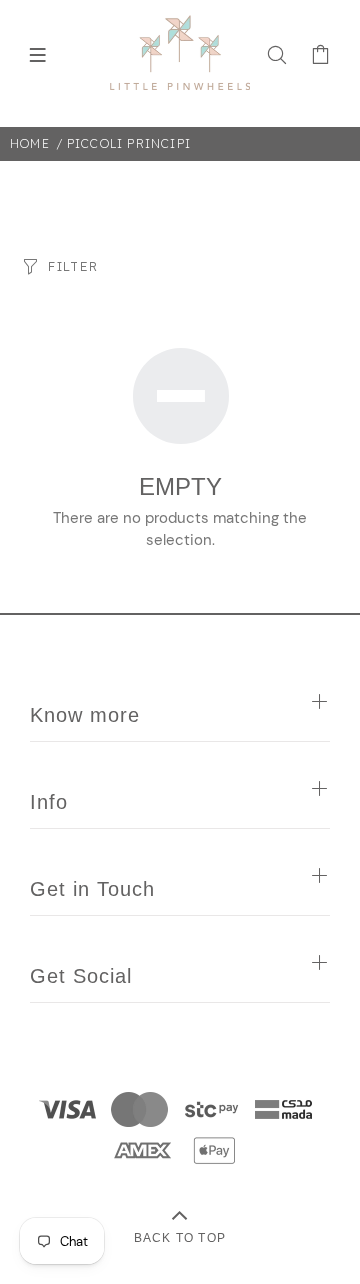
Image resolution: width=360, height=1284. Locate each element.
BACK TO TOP (180, 1237)
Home (30, 143)
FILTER (73, 266)
